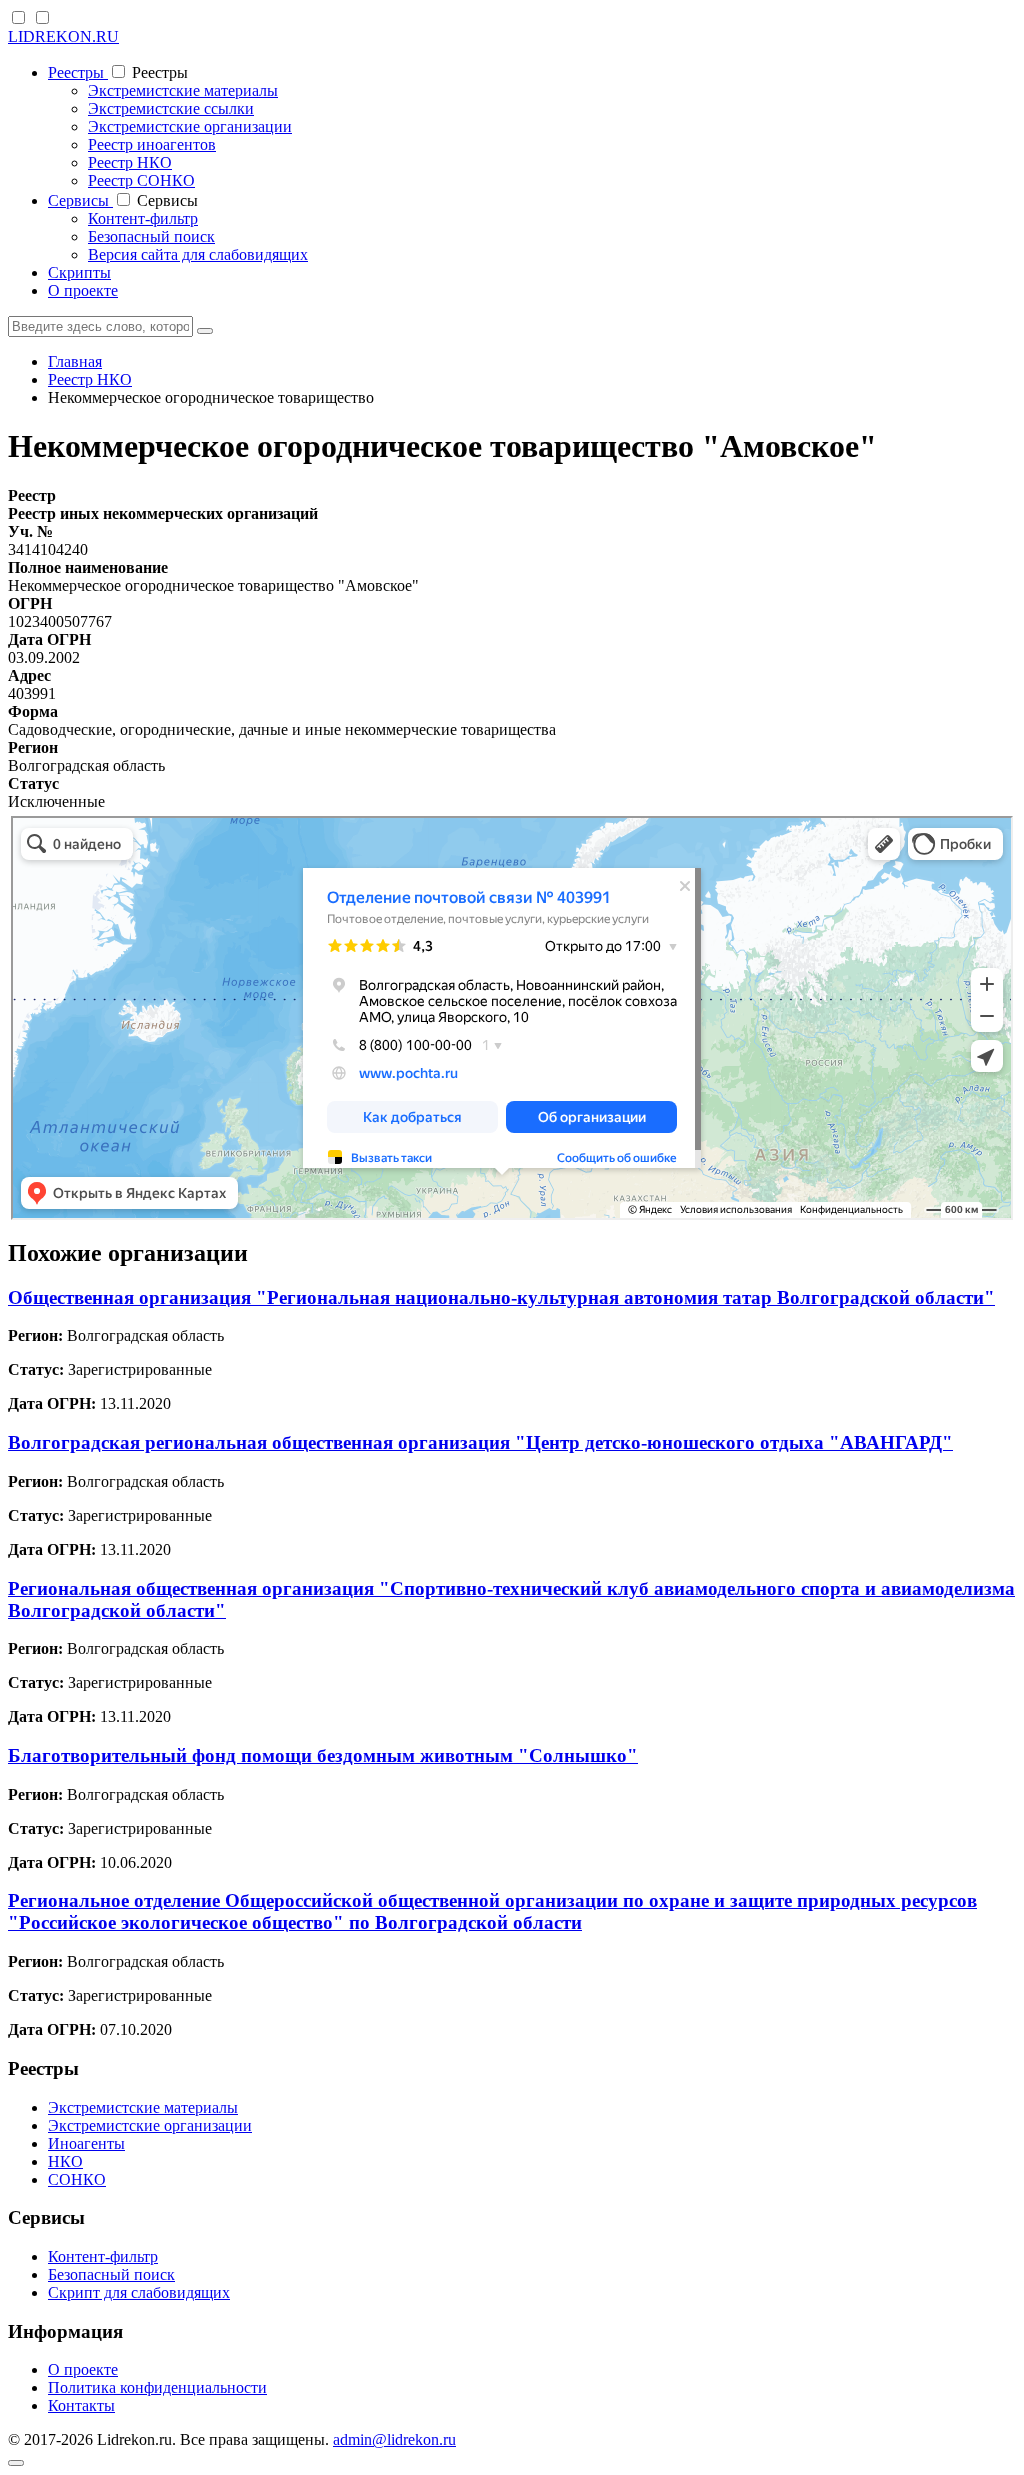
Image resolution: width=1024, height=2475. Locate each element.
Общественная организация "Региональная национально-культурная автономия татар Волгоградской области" (501, 1297)
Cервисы (80, 200)
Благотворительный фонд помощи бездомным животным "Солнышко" (323, 1755)
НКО (65, 2161)
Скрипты (79, 272)
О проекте (83, 290)
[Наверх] (16, 2463)
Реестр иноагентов (152, 144)
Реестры (78, 72)
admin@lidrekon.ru (394, 2439)
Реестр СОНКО (141, 180)
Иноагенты (86, 2143)
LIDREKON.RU (63, 36)
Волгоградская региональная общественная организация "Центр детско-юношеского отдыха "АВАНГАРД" (480, 1442)
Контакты (81, 2405)
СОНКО (77, 2179)
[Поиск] (205, 331)
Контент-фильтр (143, 218)
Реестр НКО (130, 162)
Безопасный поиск (151, 236)
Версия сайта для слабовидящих (198, 254)
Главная (75, 361)
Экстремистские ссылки (171, 108)
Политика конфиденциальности (157, 2387)
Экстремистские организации (190, 126)
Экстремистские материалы (183, 90)
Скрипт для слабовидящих (139, 2292)
